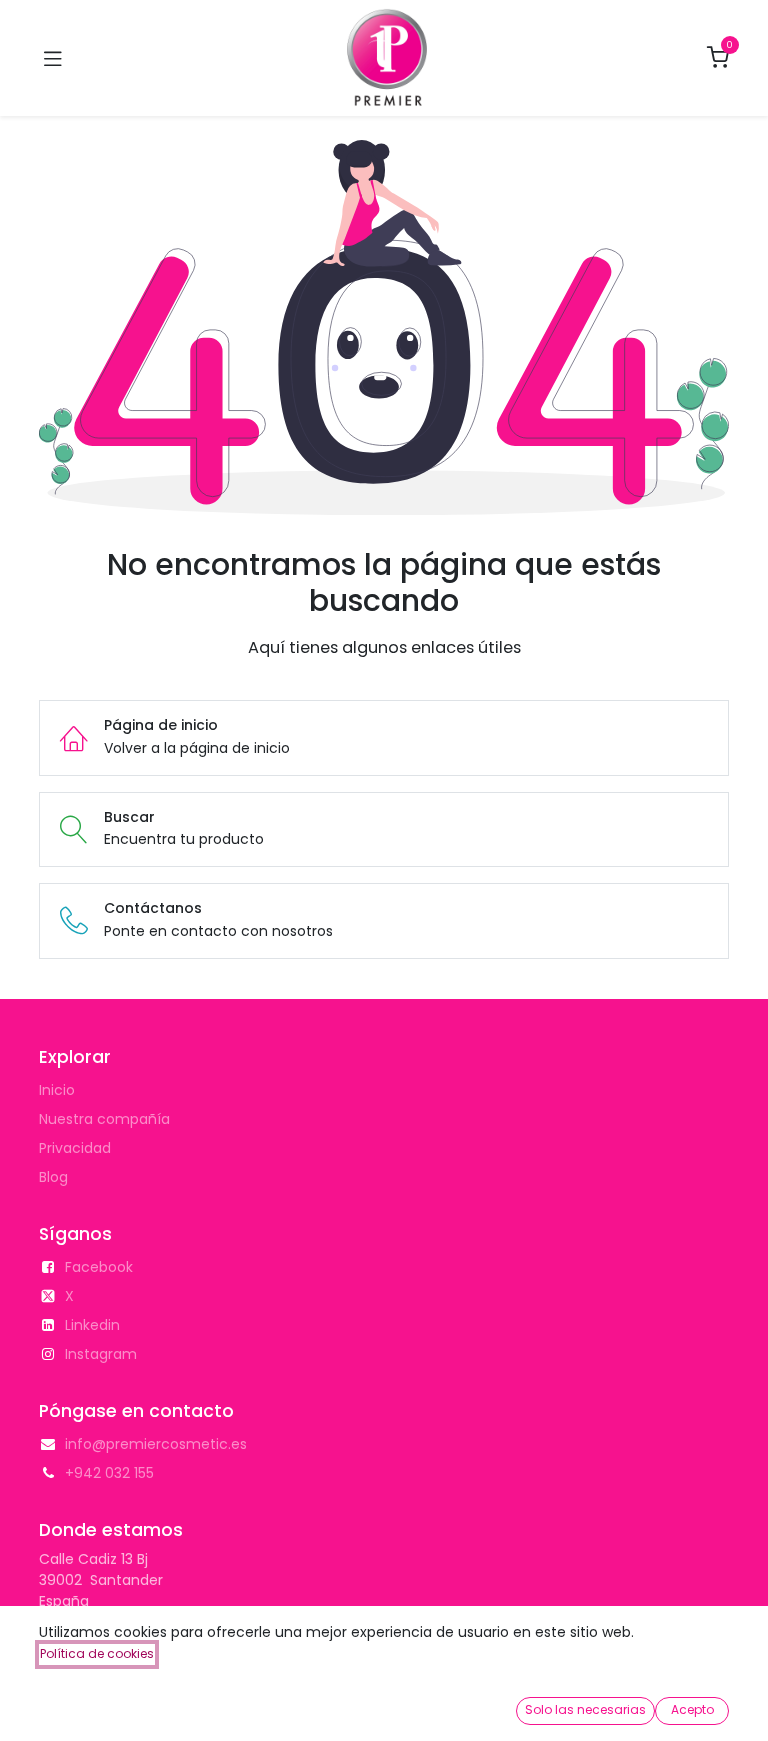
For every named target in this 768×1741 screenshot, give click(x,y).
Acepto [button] (692, 1709)
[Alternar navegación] (53, 58)
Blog (53, 1177)
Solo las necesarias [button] (585, 1709)
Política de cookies (97, 1653)
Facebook (99, 1267)
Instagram (101, 1354)
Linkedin (92, 1325)
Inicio (57, 1090)
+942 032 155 (109, 1473)
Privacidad (75, 1148)
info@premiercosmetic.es (156, 1444)
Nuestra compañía (104, 1119)
